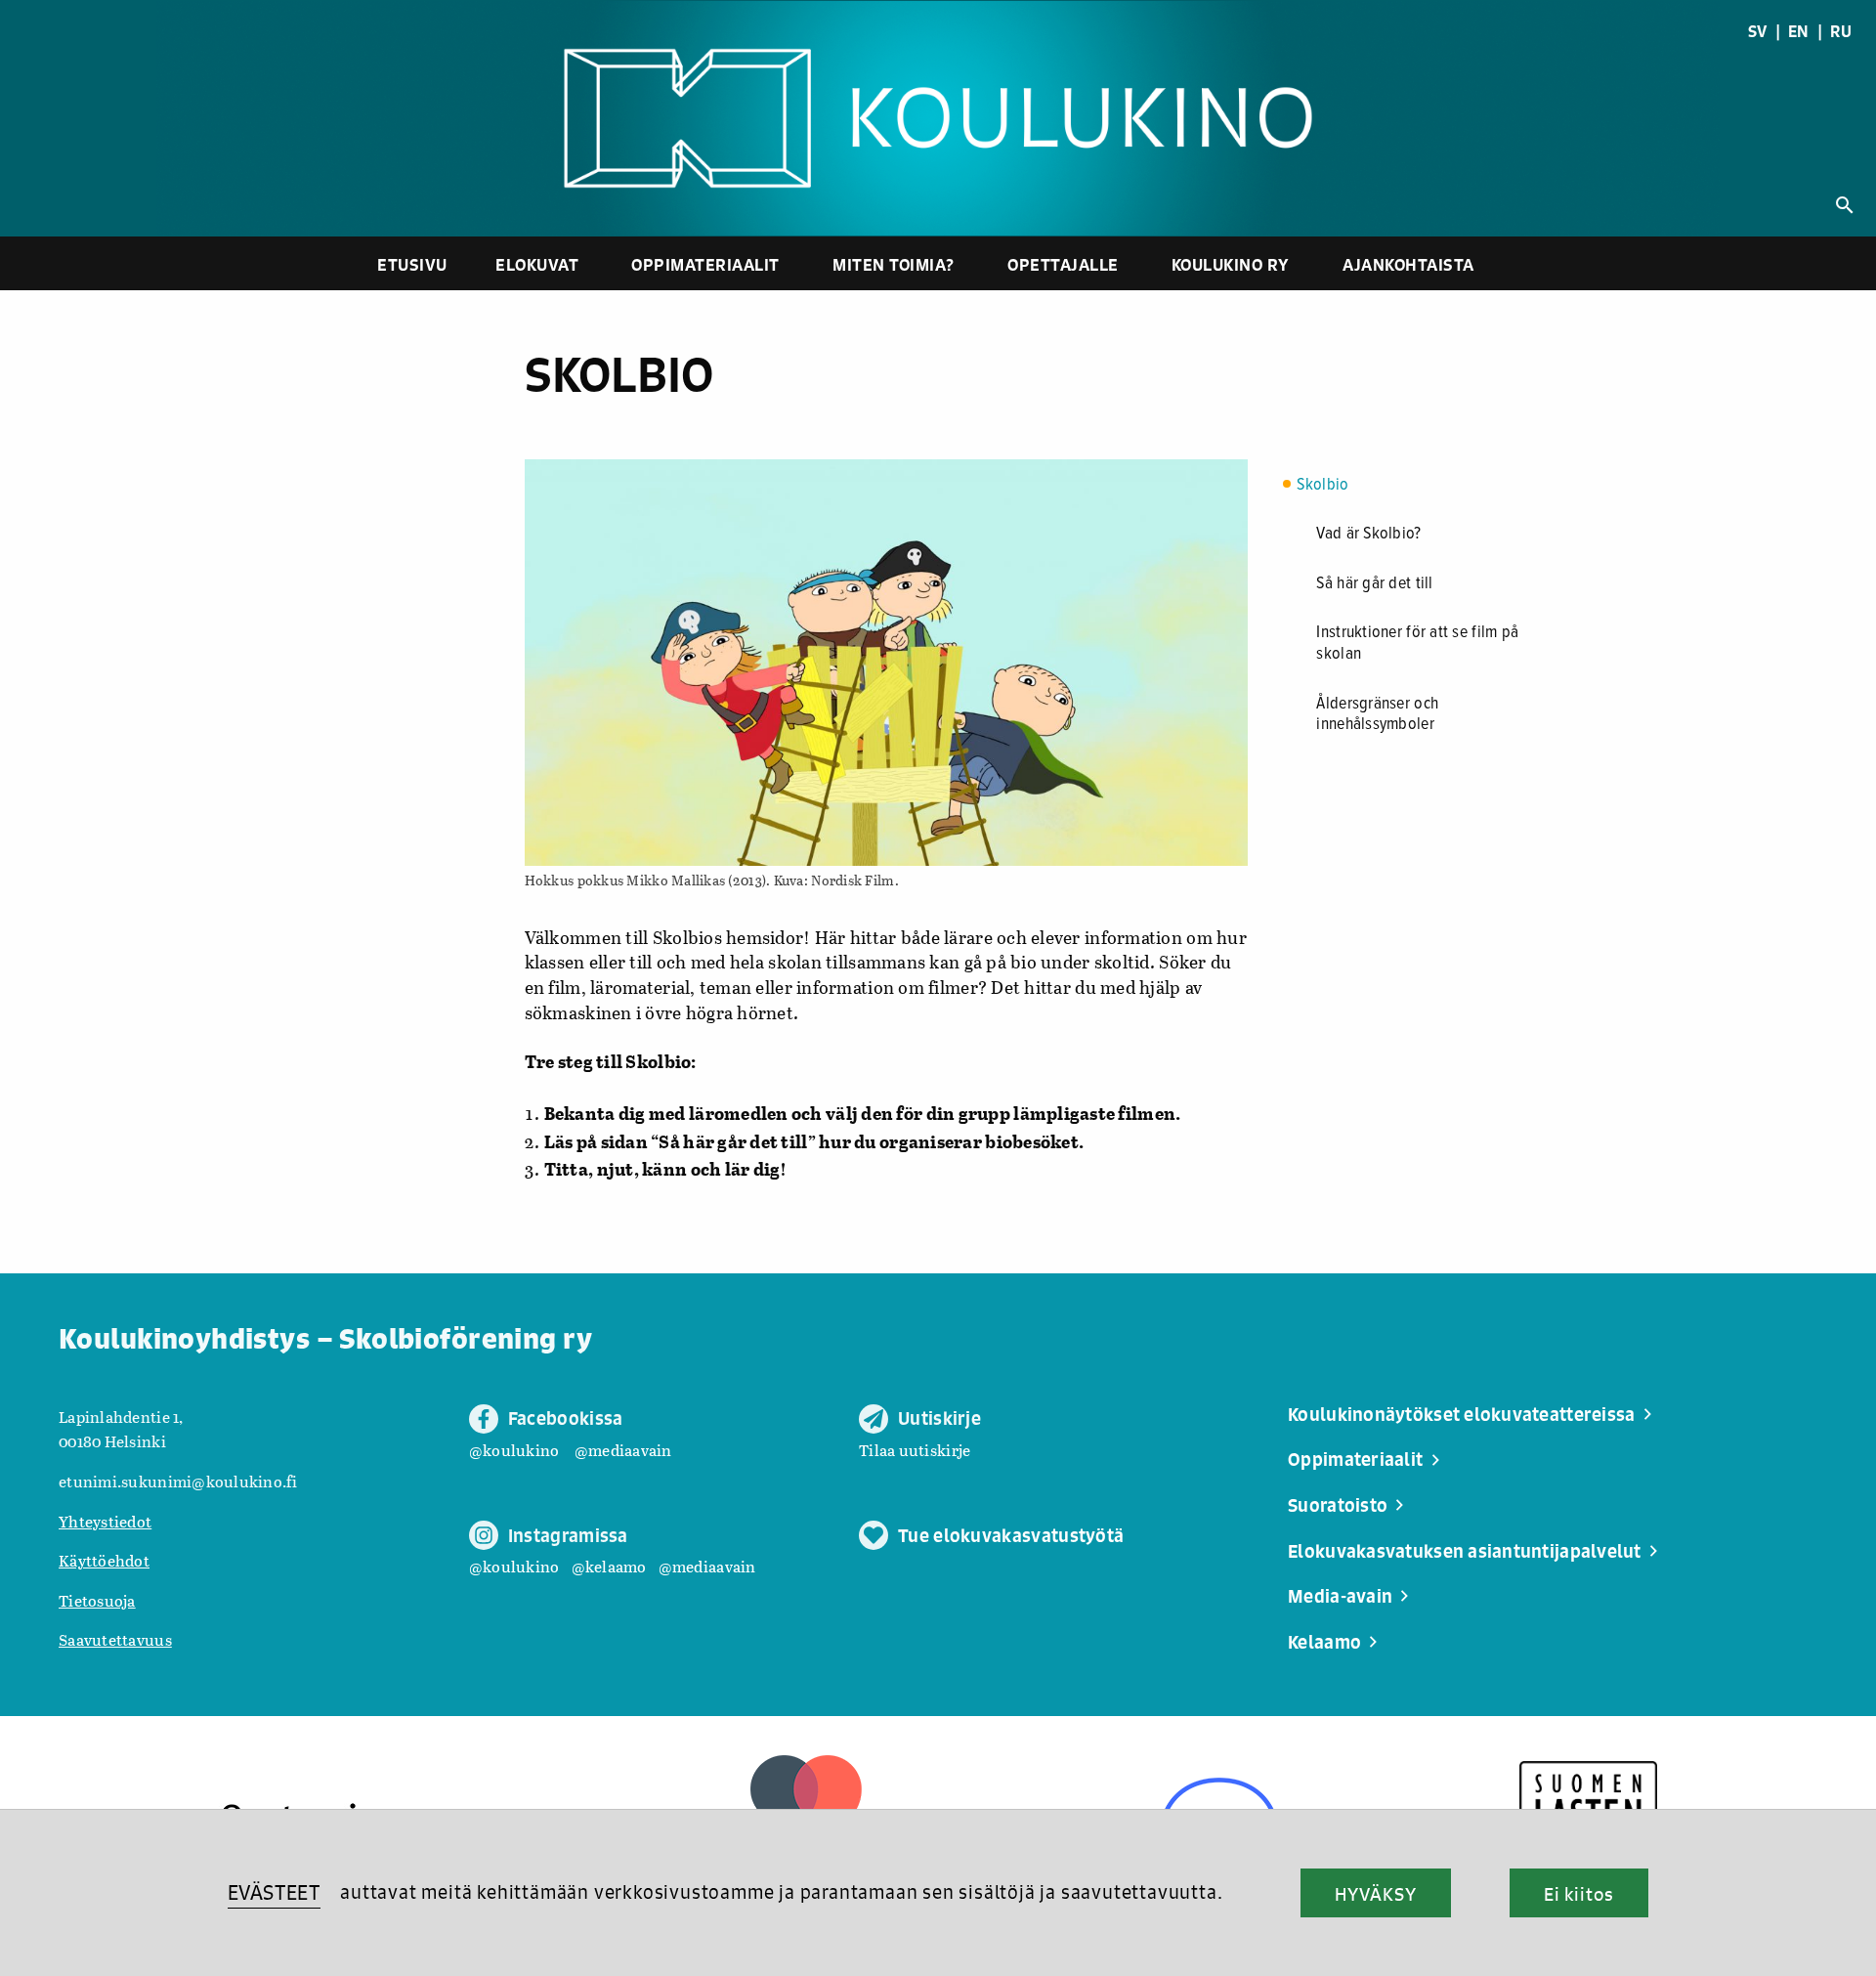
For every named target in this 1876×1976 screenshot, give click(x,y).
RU (1841, 31)
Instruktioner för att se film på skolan (1417, 644)
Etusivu (412, 264)
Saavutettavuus (115, 1639)
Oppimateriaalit (705, 264)
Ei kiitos (1579, 1894)
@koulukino (514, 1450)
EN (1799, 31)
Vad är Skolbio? (1368, 534)
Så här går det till (1374, 584)
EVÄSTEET (274, 1892)
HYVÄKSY (1375, 1894)
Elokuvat (537, 264)
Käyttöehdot (104, 1560)
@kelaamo (609, 1566)
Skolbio (1322, 485)
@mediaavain (623, 1450)
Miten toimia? (894, 264)
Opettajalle (1063, 264)
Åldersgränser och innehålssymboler (1377, 715)
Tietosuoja (97, 1600)
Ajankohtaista (1408, 264)
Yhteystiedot (105, 1521)
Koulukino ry (1231, 264)
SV (1758, 31)
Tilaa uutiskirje (915, 1450)
